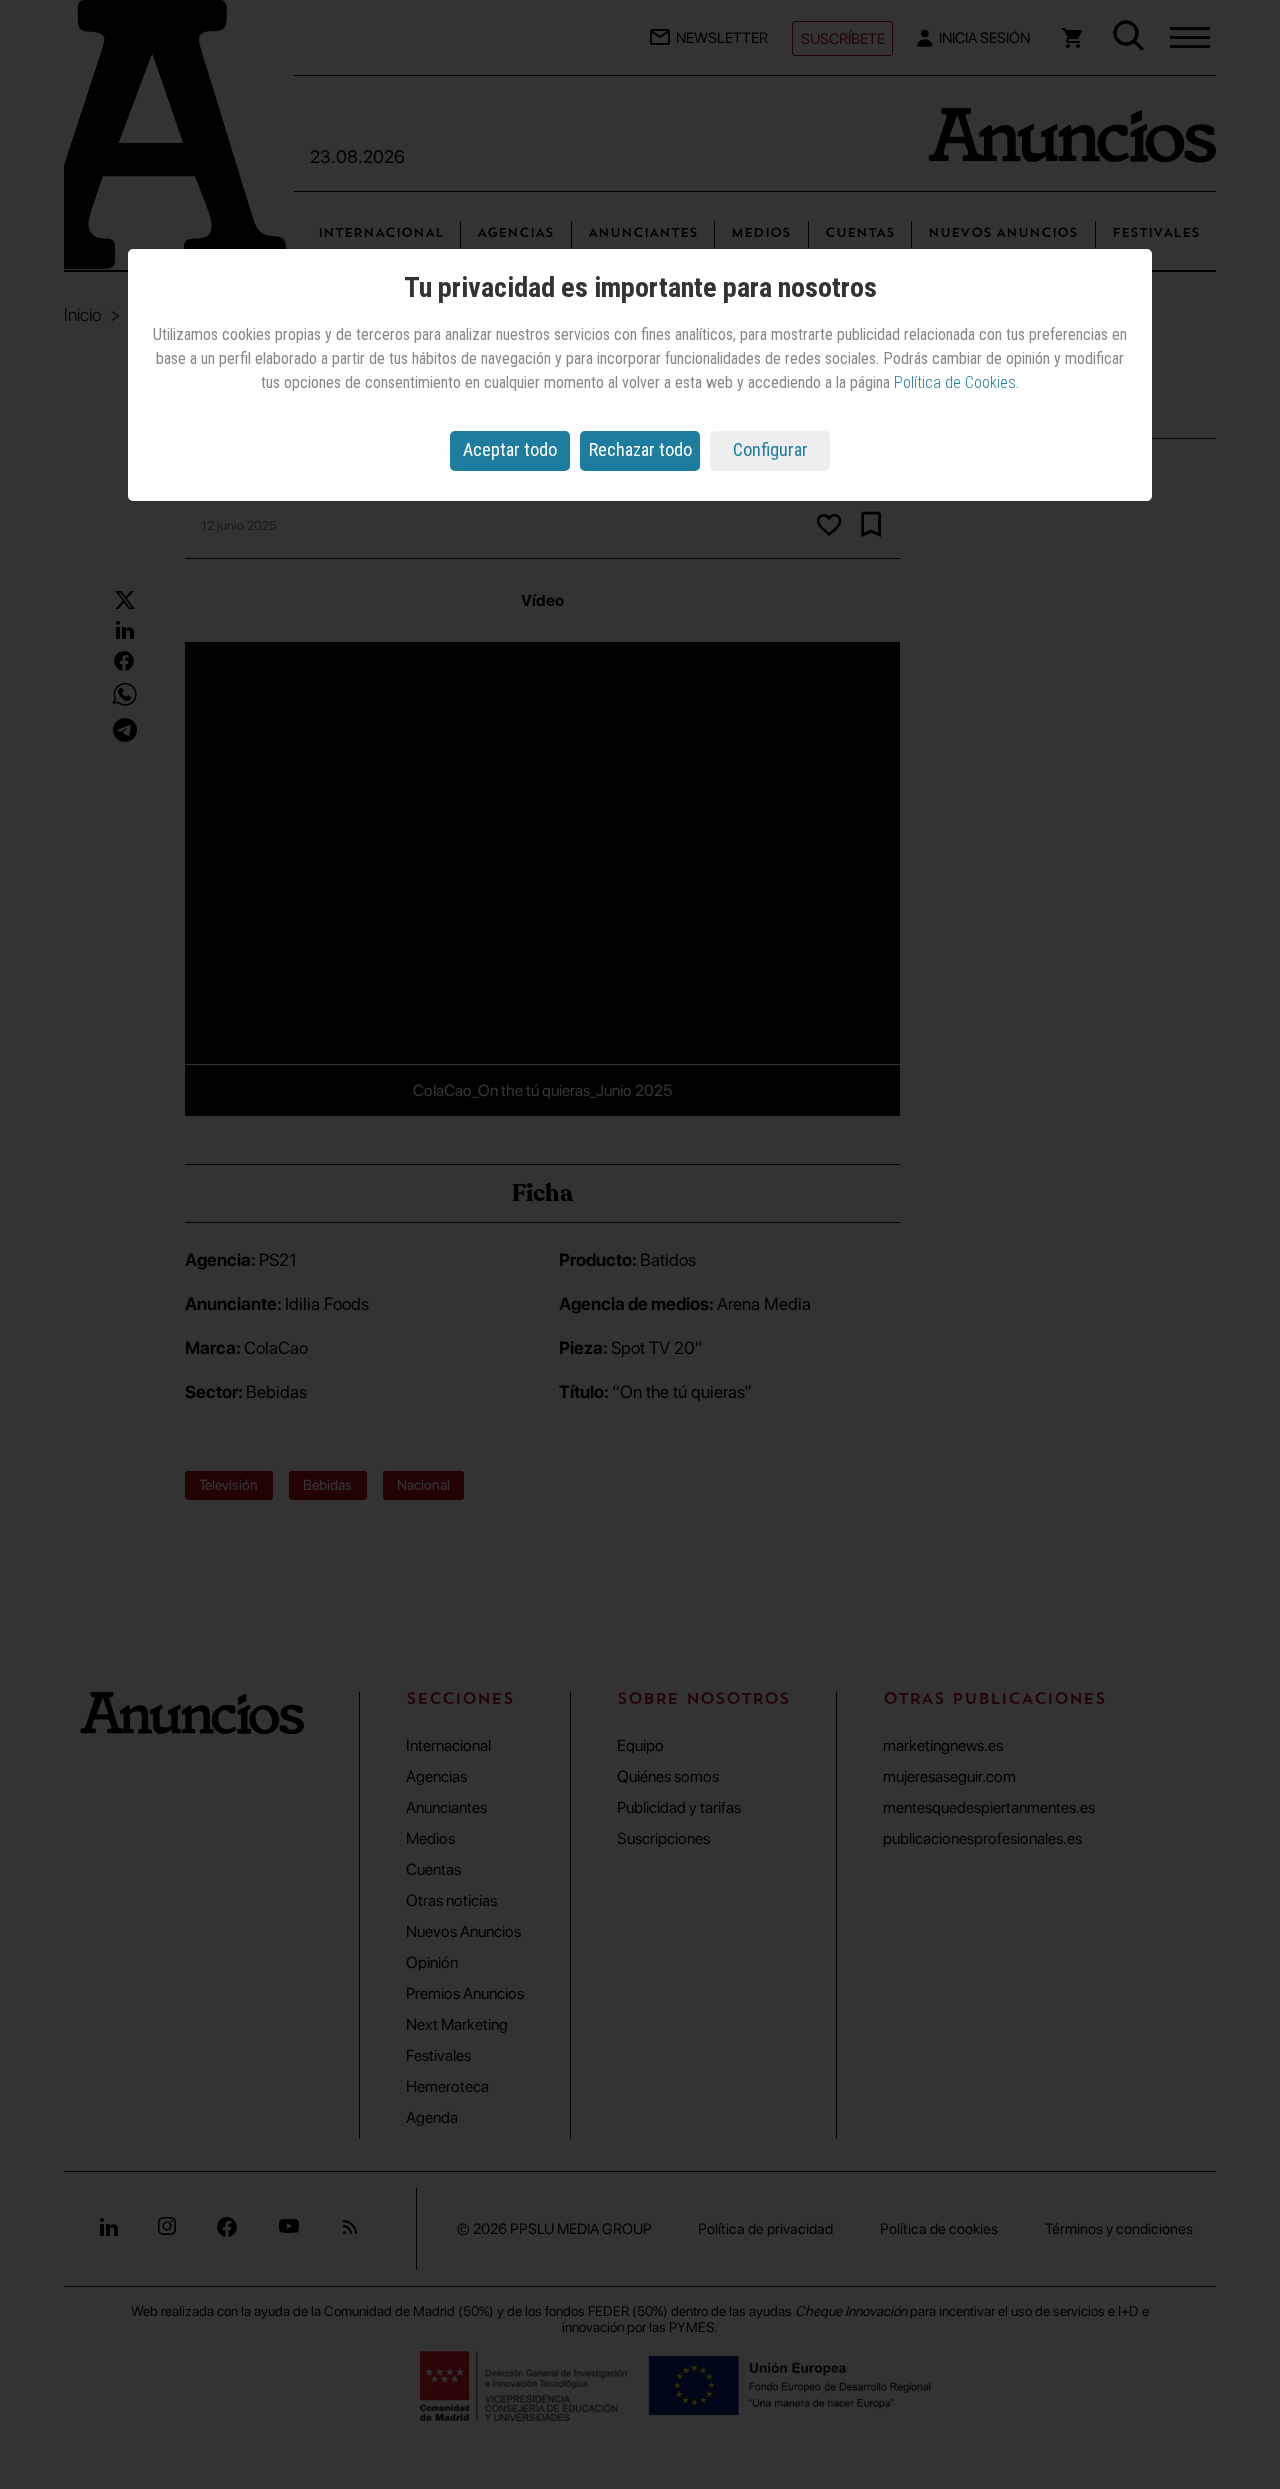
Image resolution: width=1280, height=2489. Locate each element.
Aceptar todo (510, 449)
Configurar (770, 449)
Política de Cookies (955, 382)
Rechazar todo (640, 449)
